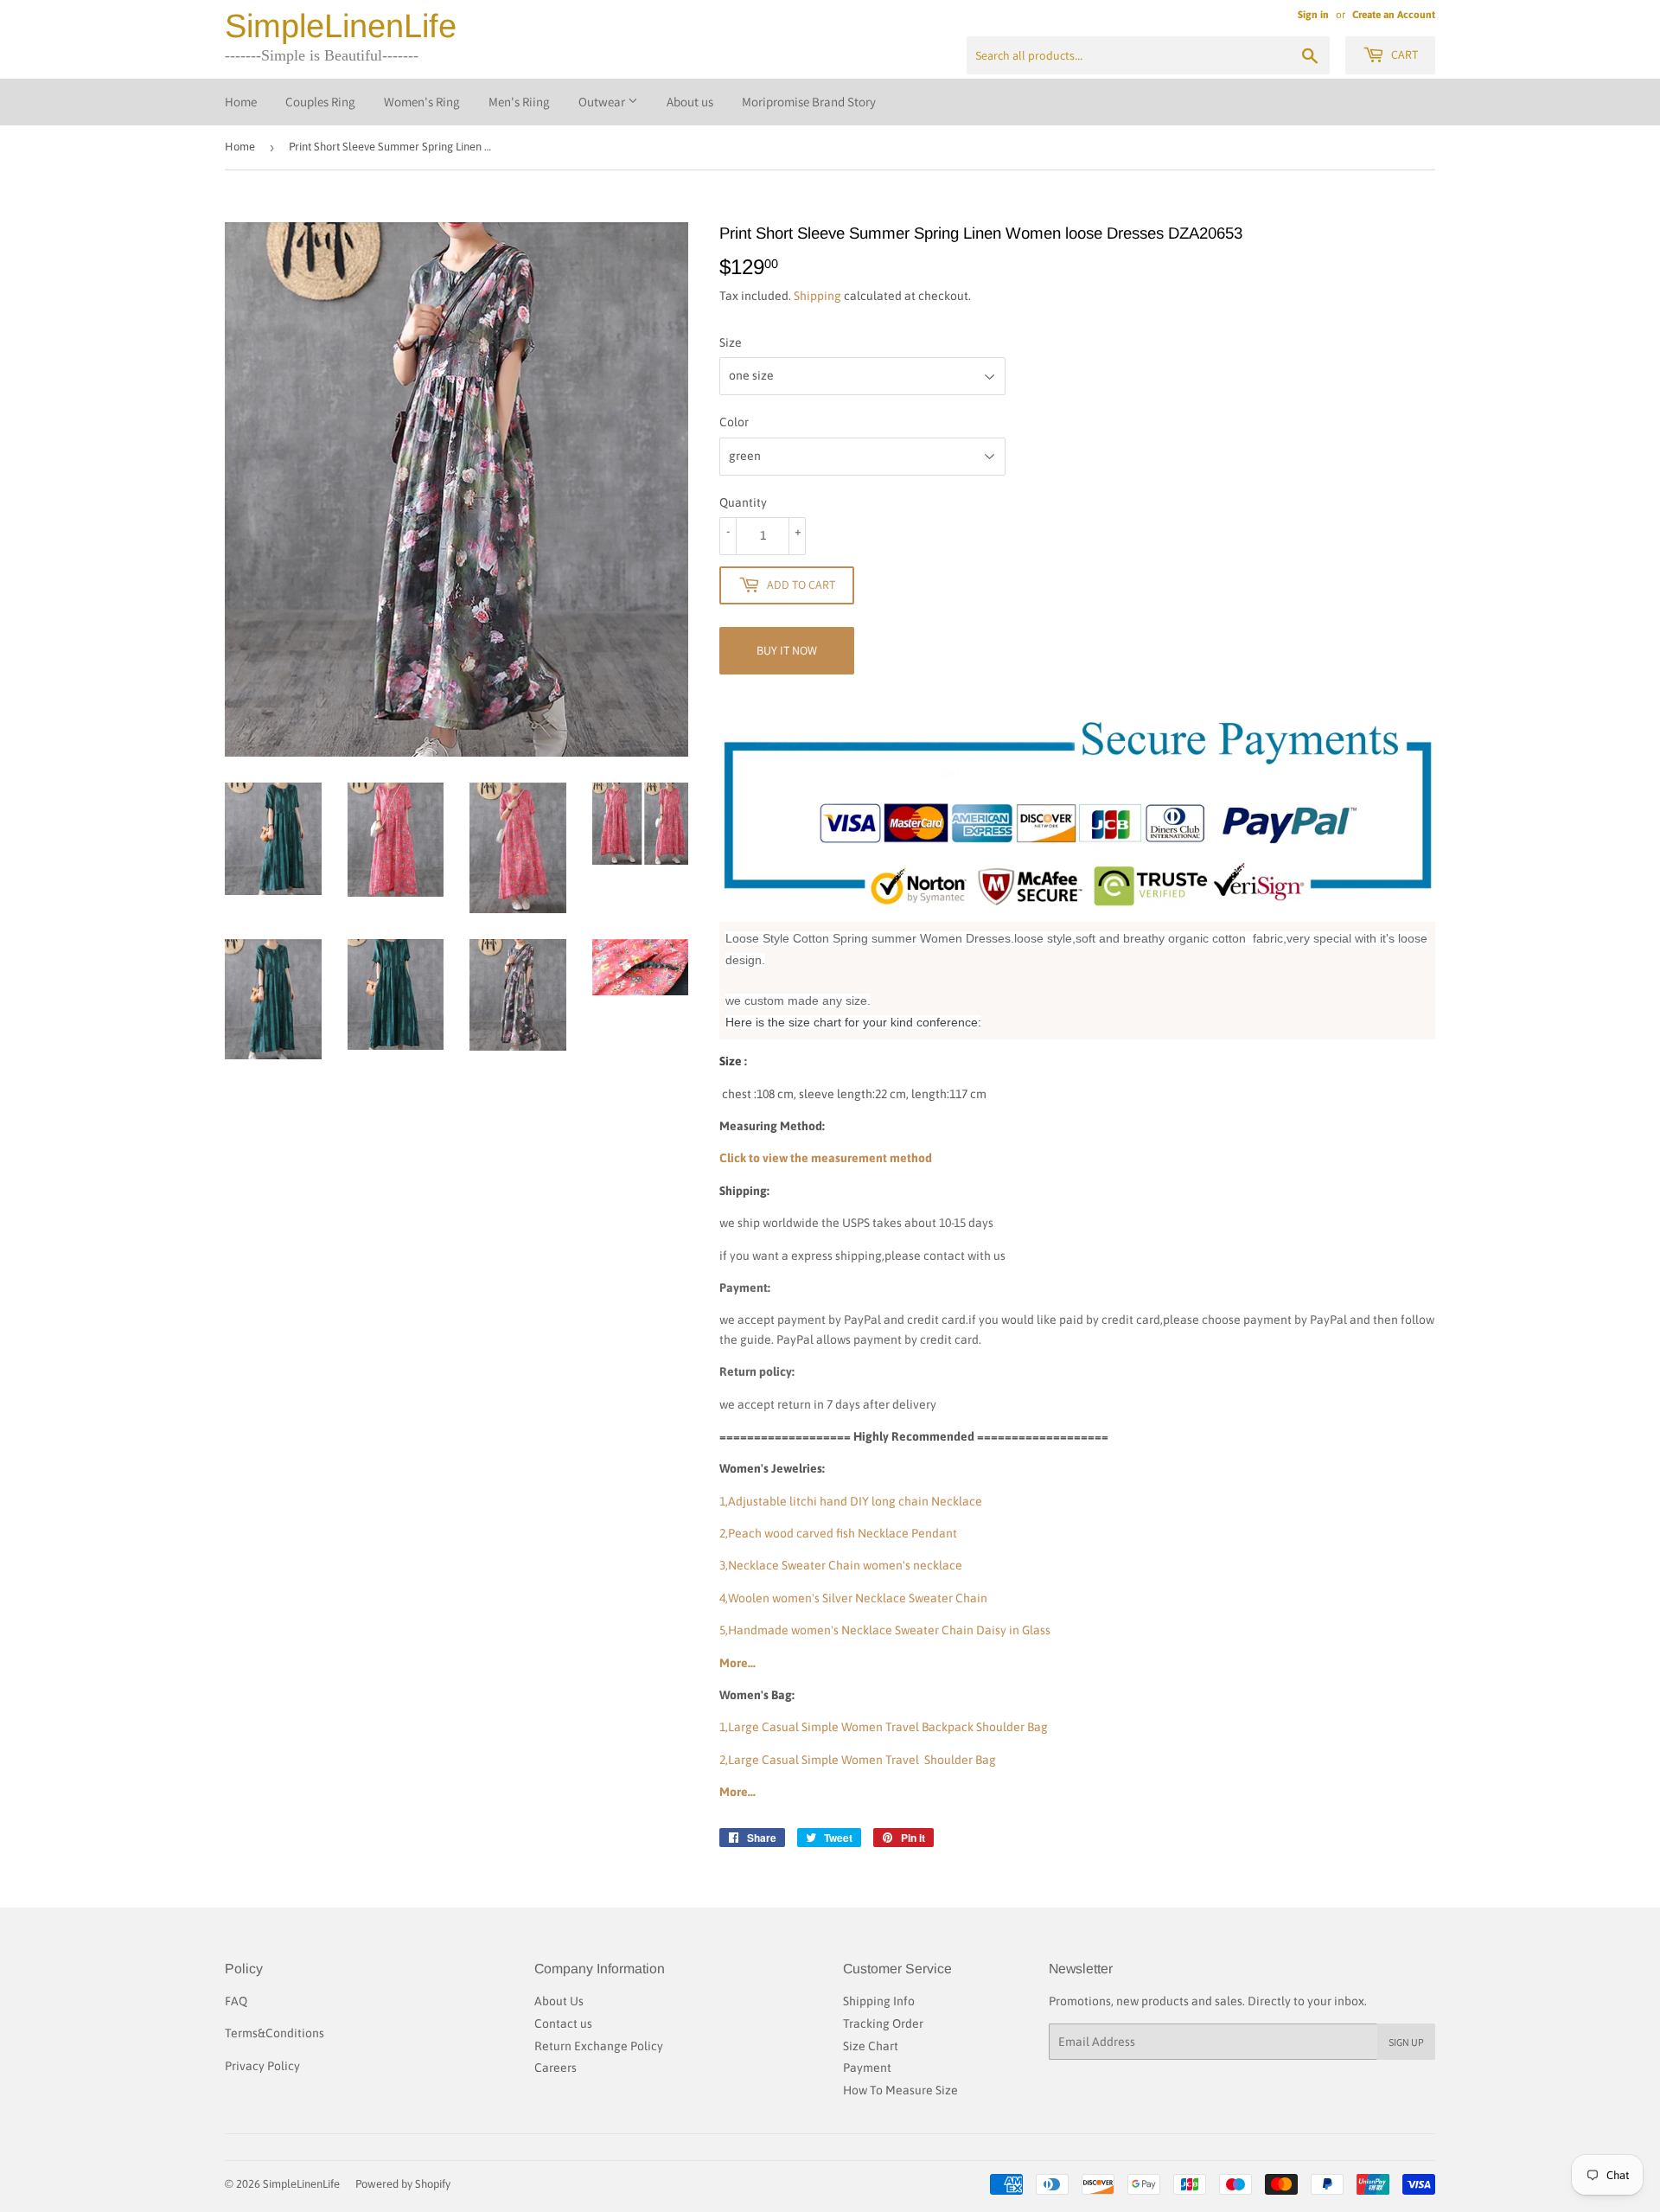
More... (737, 1663)
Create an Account (1394, 15)
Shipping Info (879, 2001)
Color (734, 422)
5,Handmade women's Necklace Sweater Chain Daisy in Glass (885, 1630)
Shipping (817, 296)
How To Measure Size (900, 2090)
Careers (555, 2068)
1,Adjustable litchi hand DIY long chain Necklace (851, 1501)
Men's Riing (519, 102)
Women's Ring (422, 102)
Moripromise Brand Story (809, 102)
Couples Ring (320, 102)
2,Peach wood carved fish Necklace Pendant (838, 1533)
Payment (867, 2068)
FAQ (236, 2001)
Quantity (743, 502)
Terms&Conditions (275, 2033)
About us (690, 102)
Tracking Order (883, 2023)
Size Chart (871, 2046)
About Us (559, 2001)
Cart (1403, 54)
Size (731, 342)
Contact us (563, 2023)
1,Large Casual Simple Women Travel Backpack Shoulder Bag (884, 1727)
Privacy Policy (262, 2066)
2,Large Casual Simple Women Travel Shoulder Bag (858, 1760)
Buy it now (787, 650)
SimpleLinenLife (341, 26)
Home (241, 102)
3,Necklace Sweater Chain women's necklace (841, 1565)
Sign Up (1406, 2042)
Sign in (1313, 15)
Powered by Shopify (403, 2184)
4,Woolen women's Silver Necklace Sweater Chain (853, 1598)
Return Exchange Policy (599, 2046)
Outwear (603, 102)
